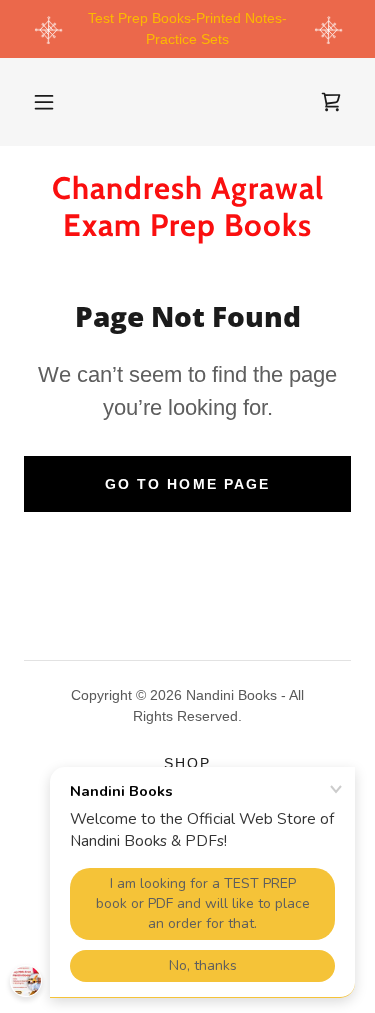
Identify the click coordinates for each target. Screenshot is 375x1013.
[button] (44, 102)
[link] (331, 102)
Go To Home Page (187, 484)
